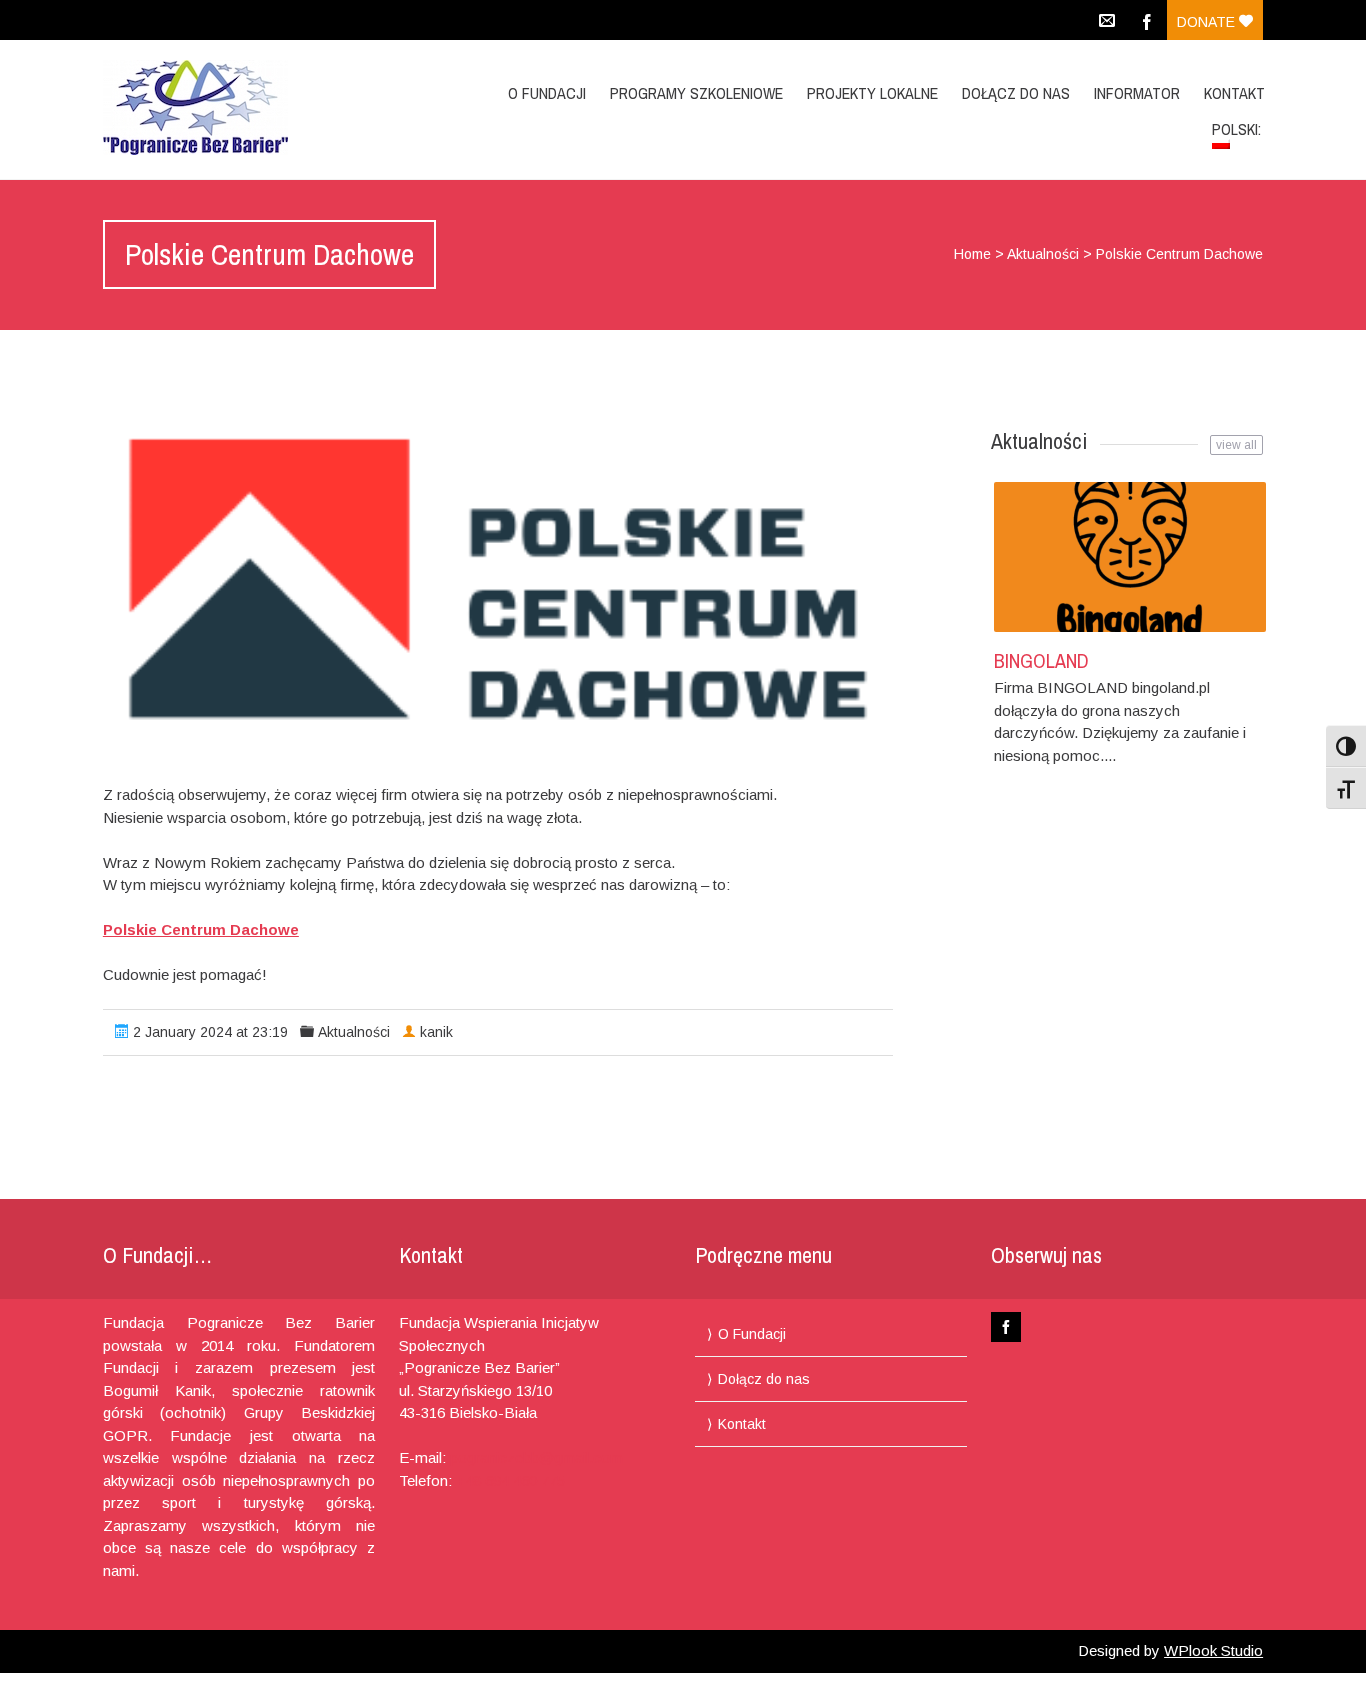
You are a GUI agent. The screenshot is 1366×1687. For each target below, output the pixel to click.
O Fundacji (547, 93)
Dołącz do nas (1016, 93)
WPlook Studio (1213, 1650)
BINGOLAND (1041, 660)
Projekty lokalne (872, 93)
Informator (1137, 93)
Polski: (1238, 129)
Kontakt (1234, 93)
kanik (436, 1032)
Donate (1208, 22)
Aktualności (1043, 254)
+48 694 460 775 (510, 1480)
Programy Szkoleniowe (696, 93)
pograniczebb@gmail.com (536, 1457)
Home (972, 254)
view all (1236, 445)
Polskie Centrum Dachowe (201, 929)
